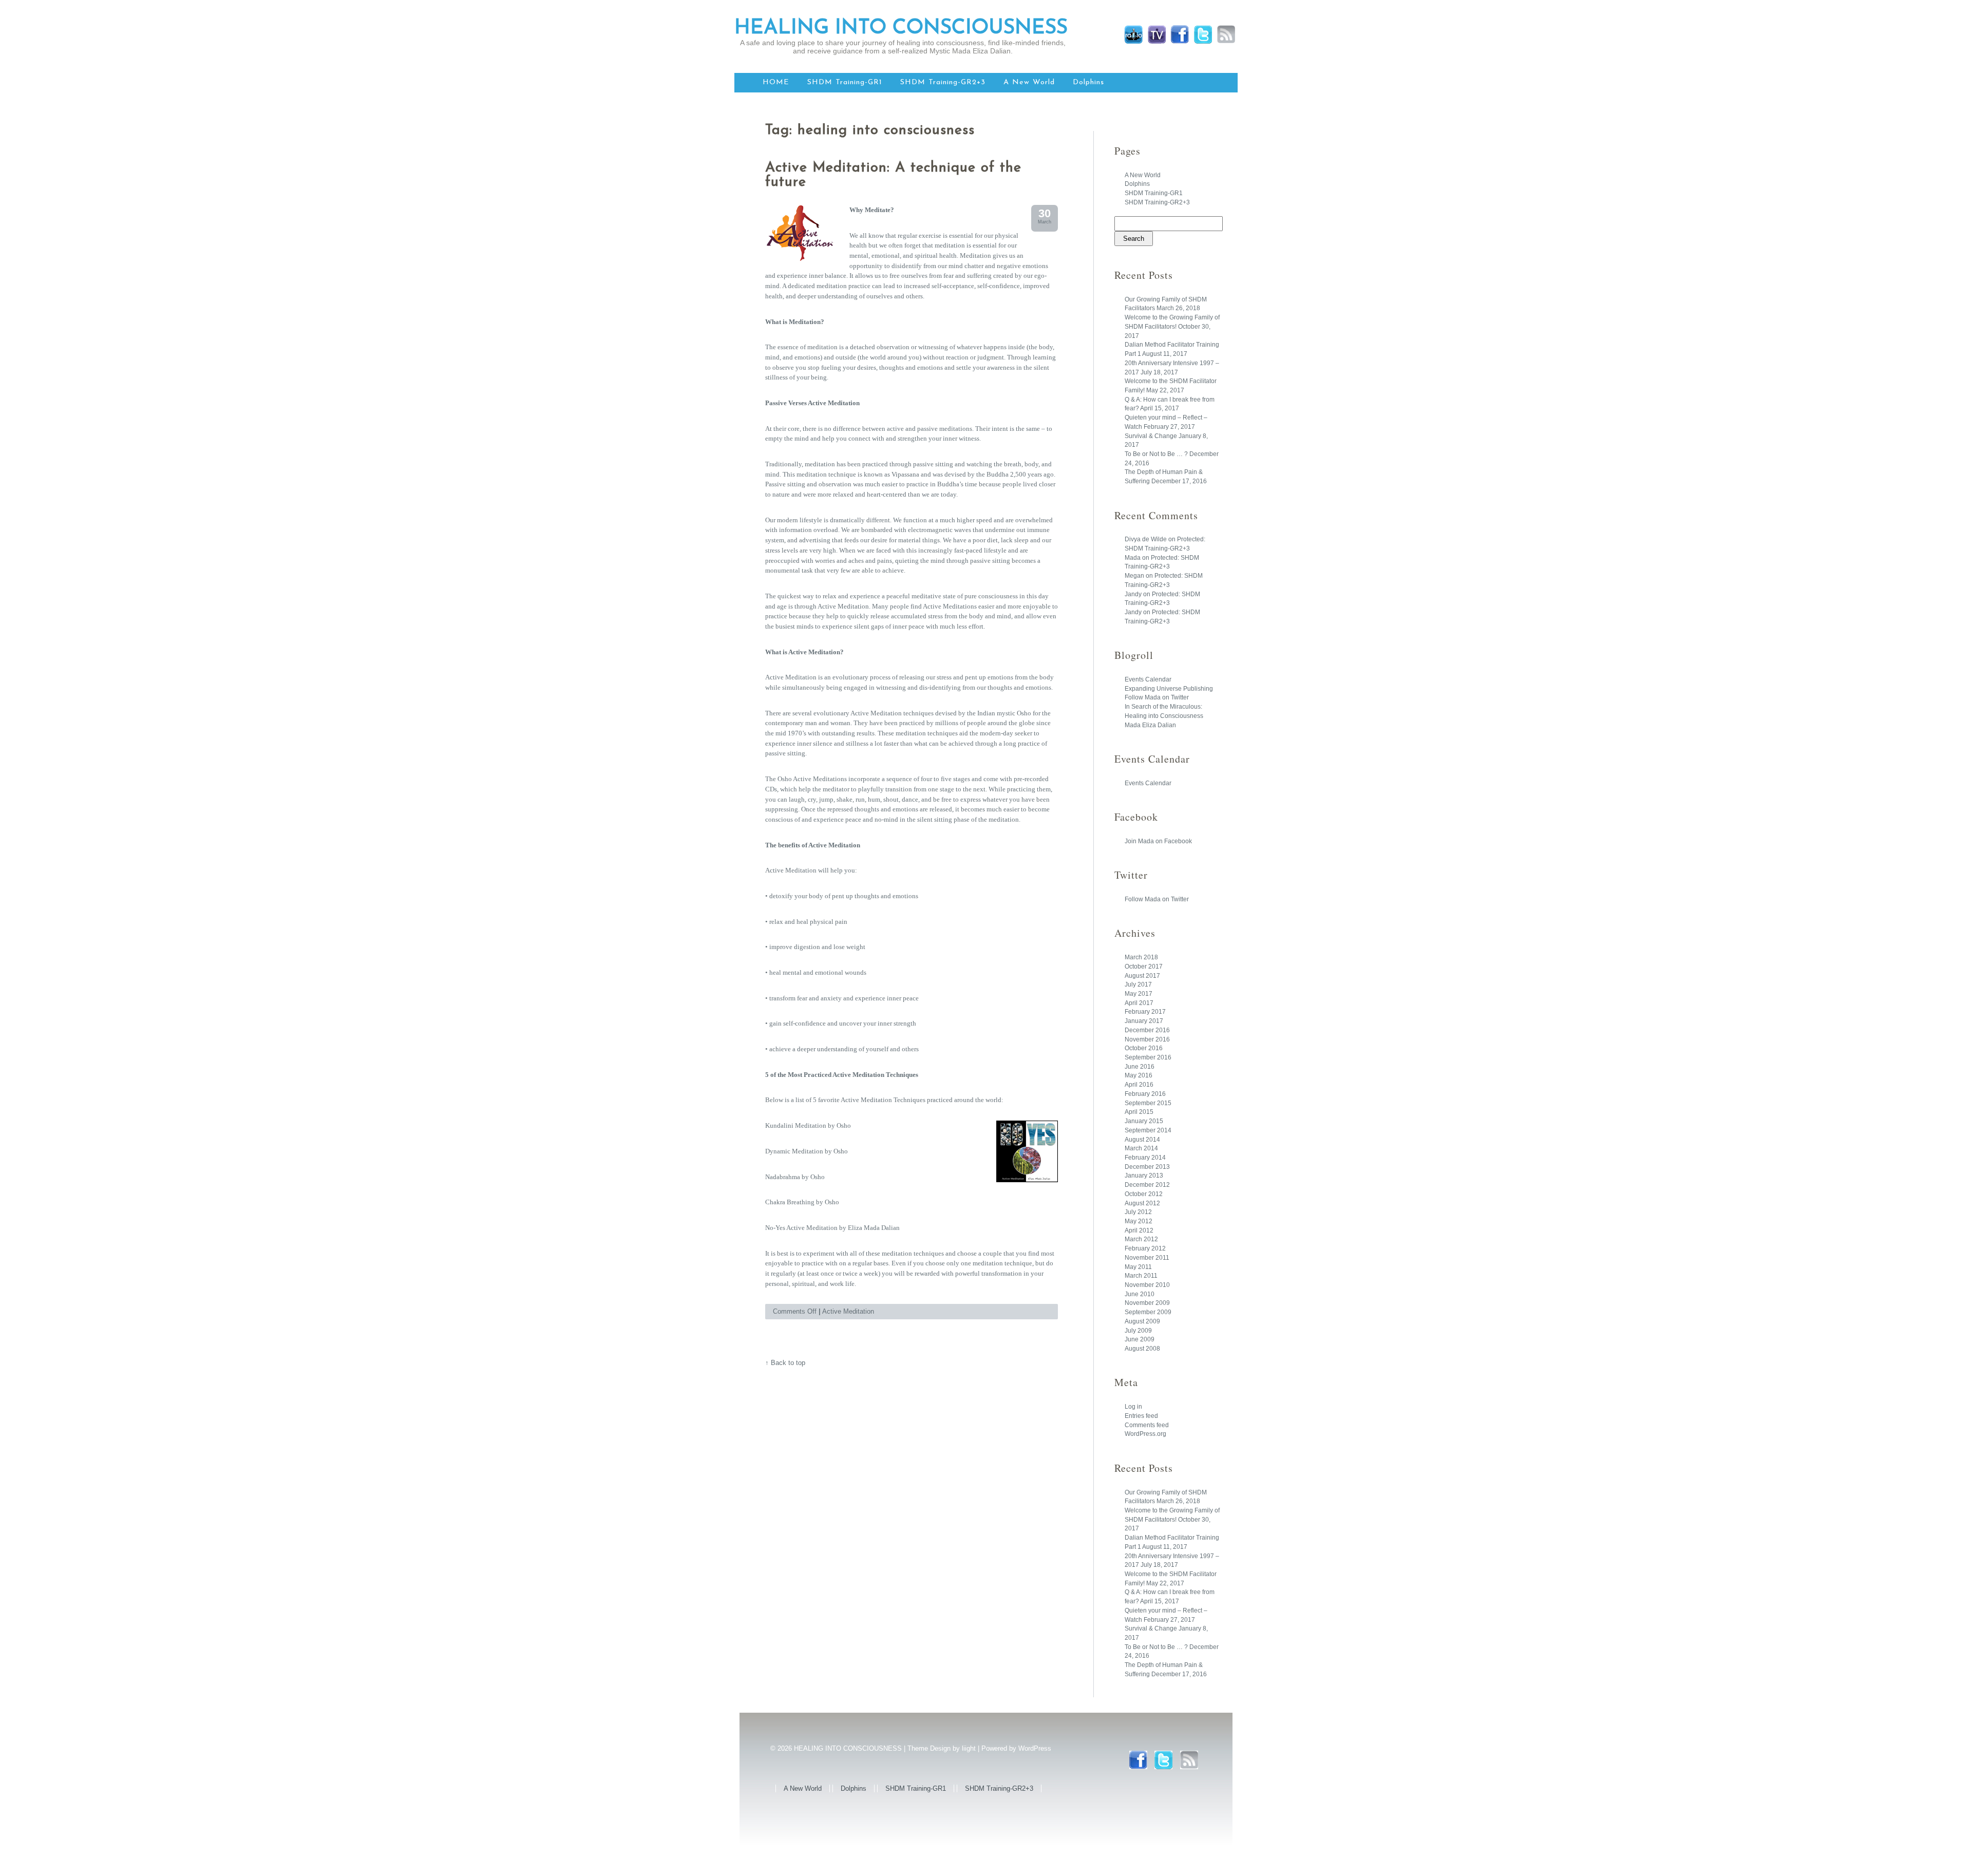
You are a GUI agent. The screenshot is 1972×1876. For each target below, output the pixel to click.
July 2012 (1138, 1212)
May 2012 (1139, 1221)
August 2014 (1142, 1140)
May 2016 (1139, 1075)
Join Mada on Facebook (1158, 841)
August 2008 (1142, 1349)
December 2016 (1147, 1030)
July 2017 (1138, 984)
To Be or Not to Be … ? (1156, 454)
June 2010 (1140, 1294)
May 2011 (1138, 1267)
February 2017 (1145, 1012)
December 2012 (1147, 1185)
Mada (1133, 558)
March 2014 (1141, 1148)
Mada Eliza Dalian (1150, 725)
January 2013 (1144, 1176)
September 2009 (1148, 1312)
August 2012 (1142, 1203)
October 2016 (1144, 1048)
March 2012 (1141, 1239)
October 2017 (1144, 967)
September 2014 (1148, 1130)
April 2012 (1139, 1230)
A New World (1029, 82)
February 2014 (1145, 1158)
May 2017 (1139, 994)
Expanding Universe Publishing (1169, 689)
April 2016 (1139, 1085)
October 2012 (1144, 1194)
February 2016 (1145, 1094)
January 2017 (1144, 1021)
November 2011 (1147, 1258)
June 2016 (1140, 1067)
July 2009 (1138, 1331)
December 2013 (1147, 1167)
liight (969, 1748)
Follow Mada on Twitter (1157, 697)
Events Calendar (1148, 679)
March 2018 (1141, 957)
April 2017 (1139, 1003)
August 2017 (1142, 976)
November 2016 (1147, 1039)
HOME (776, 82)
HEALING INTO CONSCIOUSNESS (901, 28)
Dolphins (1088, 82)
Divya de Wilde (1146, 539)
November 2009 (1147, 1303)
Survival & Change (1151, 436)
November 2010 (1147, 1285)
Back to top (788, 1363)
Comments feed (1147, 1425)
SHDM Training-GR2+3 (943, 82)
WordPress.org (1145, 1434)
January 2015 (1144, 1121)
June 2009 (1140, 1339)
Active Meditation (848, 1311)
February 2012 (1145, 1248)
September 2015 (1148, 1103)
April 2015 (1139, 1112)
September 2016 (1148, 1057)
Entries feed (1141, 1416)
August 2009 (1142, 1321)
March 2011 (1141, 1276)
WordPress (1035, 1748)
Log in (1133, 1407)
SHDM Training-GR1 (845, 82)
